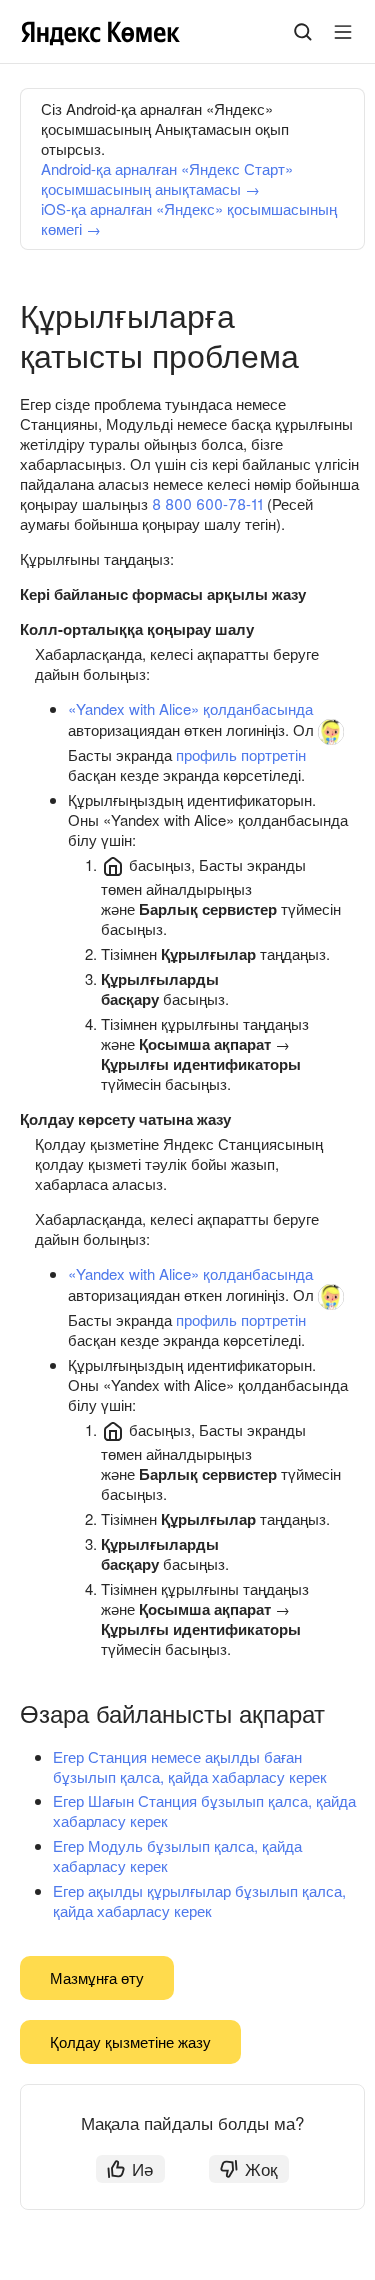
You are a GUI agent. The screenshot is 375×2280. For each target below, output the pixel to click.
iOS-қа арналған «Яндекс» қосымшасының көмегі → (189, 218)
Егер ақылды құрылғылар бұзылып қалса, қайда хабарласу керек (199, 1900)
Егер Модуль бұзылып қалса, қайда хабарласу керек (177, 1855)
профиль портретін (241, 754)
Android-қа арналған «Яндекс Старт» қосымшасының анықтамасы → (167, 178)
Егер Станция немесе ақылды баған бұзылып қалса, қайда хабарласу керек (190, 1766)
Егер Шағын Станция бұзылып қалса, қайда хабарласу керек (204, 1810)
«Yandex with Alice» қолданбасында (190, 708)
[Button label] (343, 32)
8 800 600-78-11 (207, 503)
